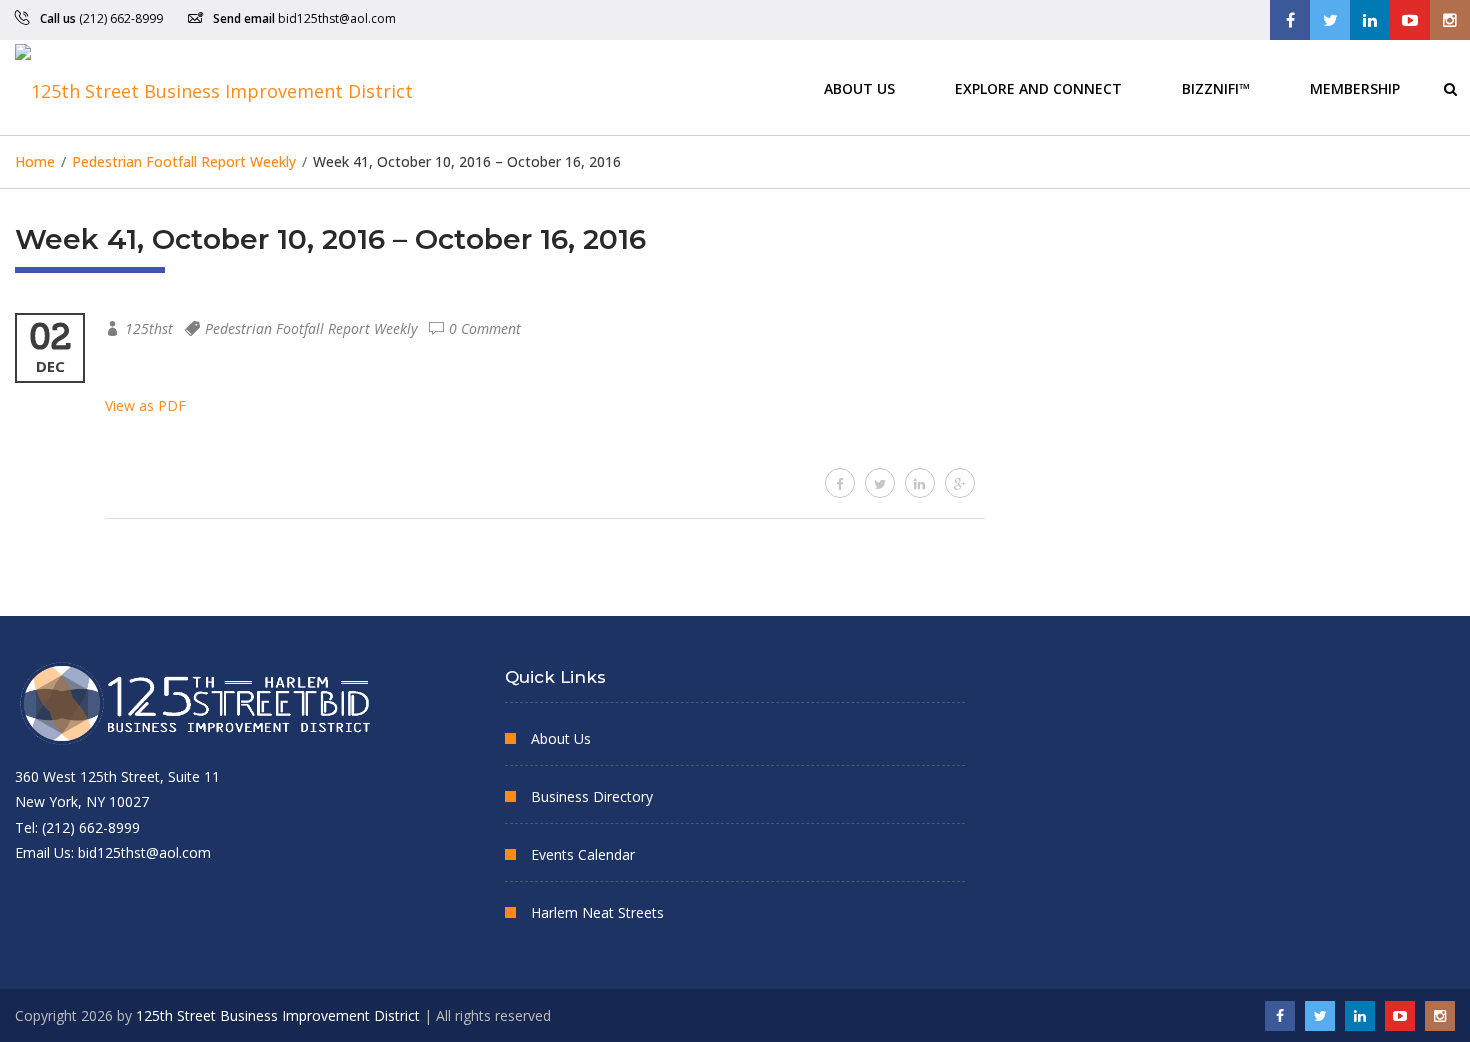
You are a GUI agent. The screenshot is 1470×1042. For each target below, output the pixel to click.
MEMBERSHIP (1355, 87)
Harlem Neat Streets (597, 912)
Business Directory (592, 796)
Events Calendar (583, 854)
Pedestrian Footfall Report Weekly (311, 328)
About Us (859, 87)
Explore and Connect (1038, 87)
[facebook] (840, 483)
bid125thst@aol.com (337, 18)
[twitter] (880, 483)
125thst (149, 328)
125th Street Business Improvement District (278, 1015)
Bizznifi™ (1216, 87)
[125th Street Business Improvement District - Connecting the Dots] (214, 87)
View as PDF (145, 405)
